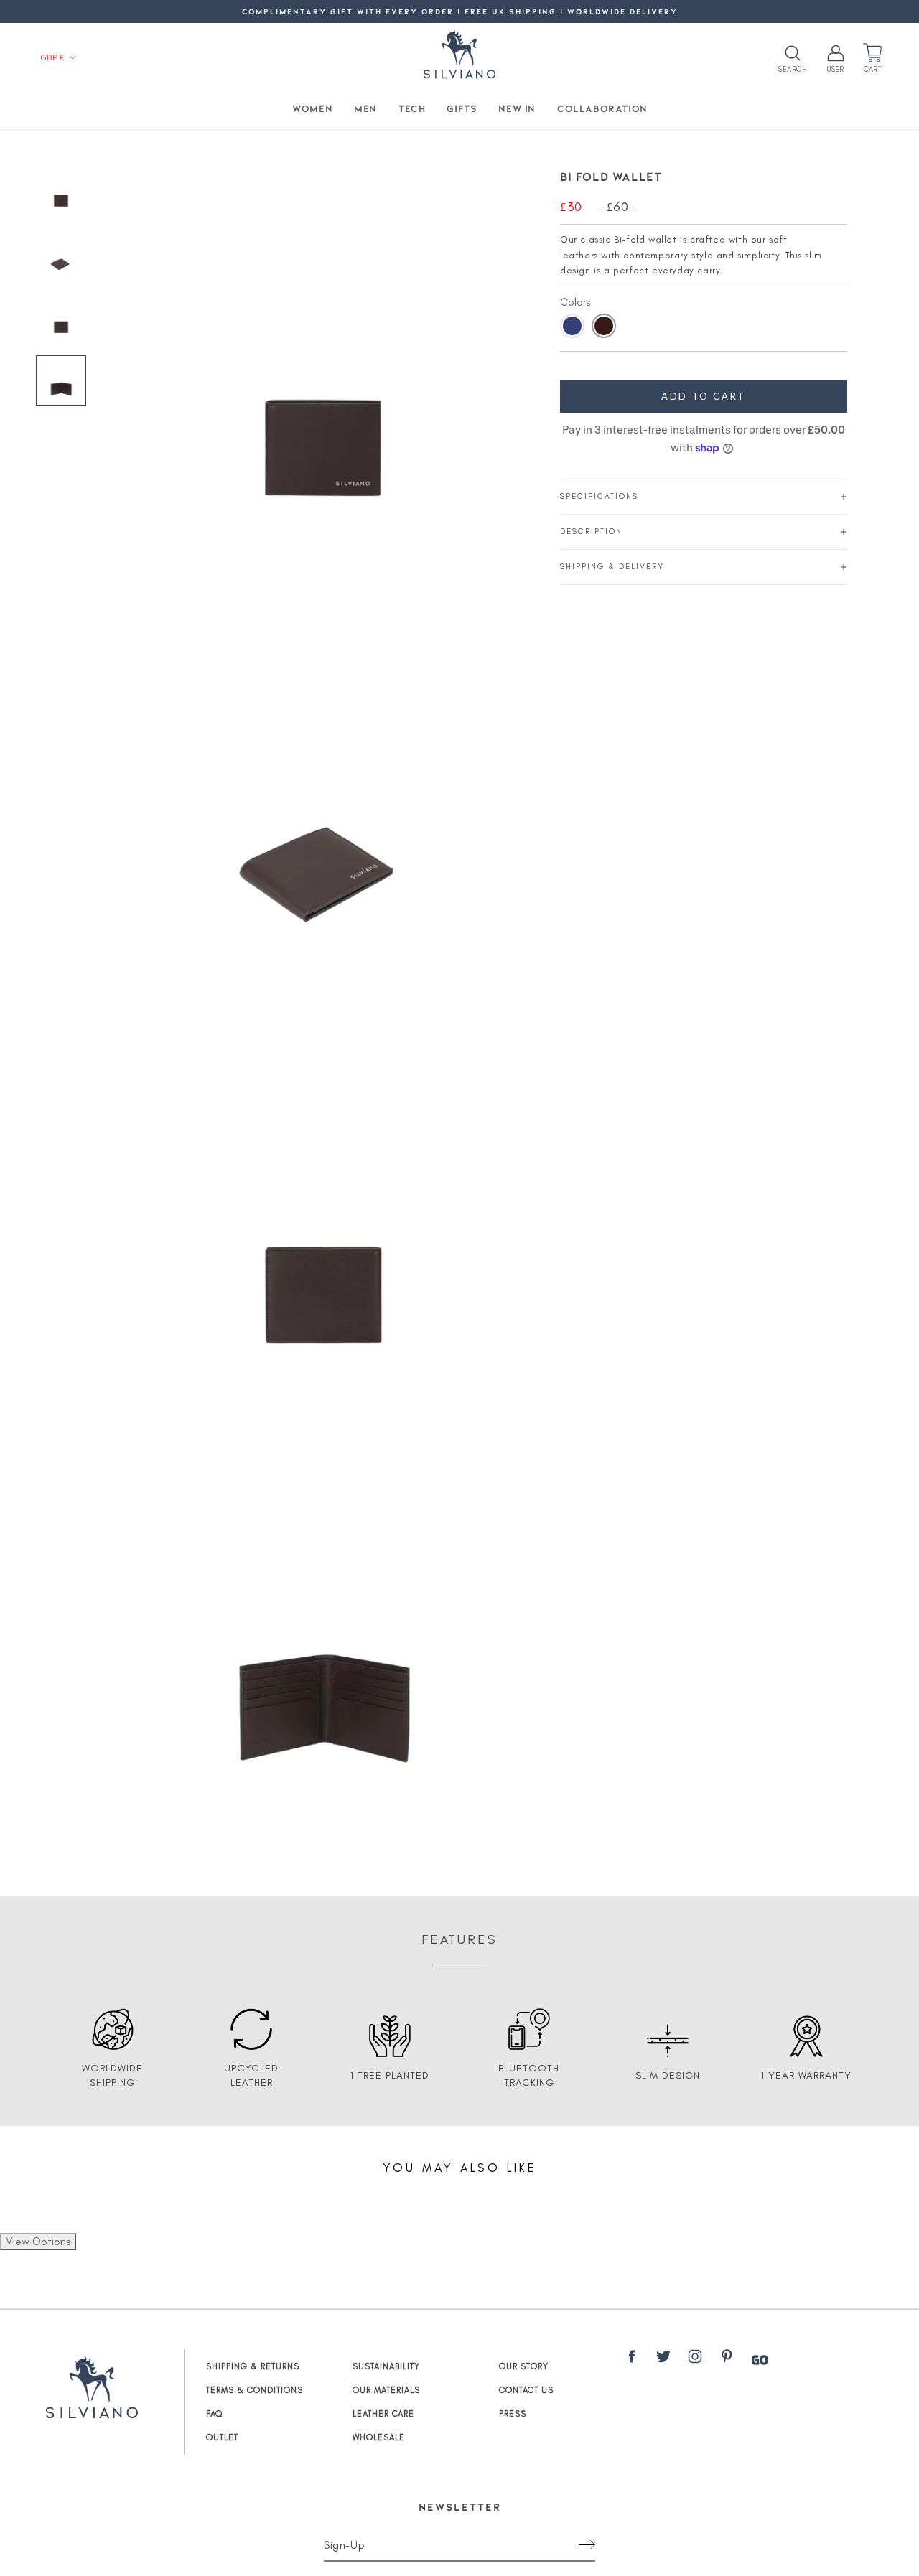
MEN (365, 108)
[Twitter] (663, 2359)
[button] (572, 326)
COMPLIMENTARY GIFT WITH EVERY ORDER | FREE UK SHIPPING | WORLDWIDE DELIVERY (460, 11)
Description (591, 531)
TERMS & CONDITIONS (255, 2390)
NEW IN (517, 108)
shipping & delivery (612, 567)
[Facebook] (632, 2359)
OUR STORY (524, 2366)
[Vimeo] (760, 2360)
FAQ (214, 2414)
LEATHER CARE (383, 2414)
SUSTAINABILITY (386, 2366)
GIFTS (462, 108)
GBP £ (52, 57)
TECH (412, 108)
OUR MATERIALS (386, 2390)
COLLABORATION (602, 108)
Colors (575, 302)
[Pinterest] (727, 2359)
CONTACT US (526, 2390)
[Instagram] (695, 2359)
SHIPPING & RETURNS (253, 2366)
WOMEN (312, 108)
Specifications (599, 496)
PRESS (513, 2414)
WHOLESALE (379, 2437)
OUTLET (222, 2437)
